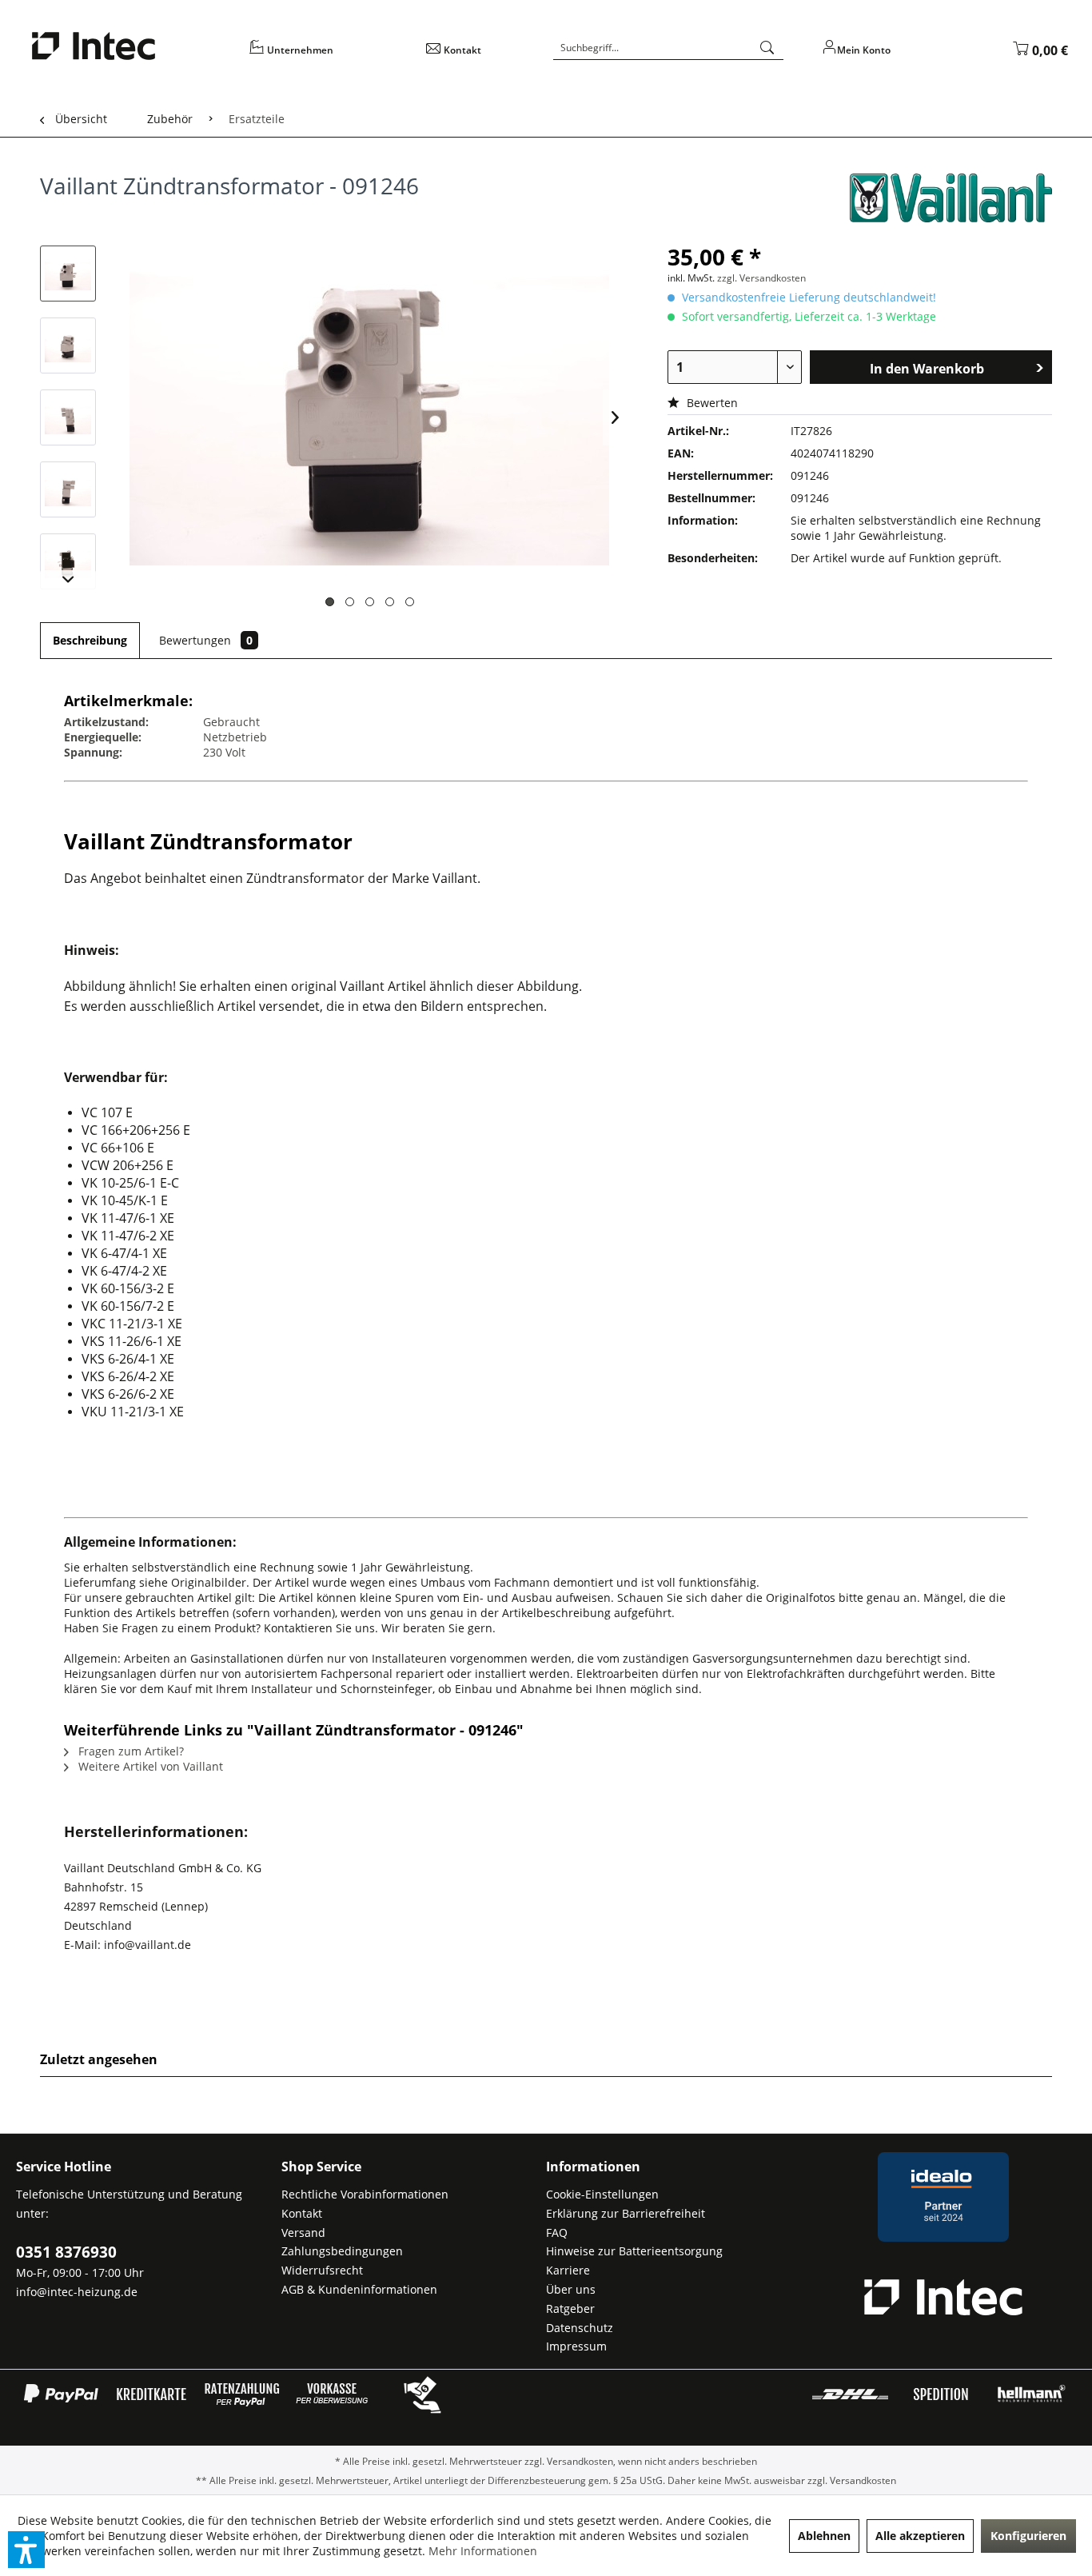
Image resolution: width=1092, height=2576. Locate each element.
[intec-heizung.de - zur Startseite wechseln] (130, 46)
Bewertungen (206, 640)
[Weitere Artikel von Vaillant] (951, 202)
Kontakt (302, 2213)
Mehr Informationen (483, 2551)
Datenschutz (580, 2328)
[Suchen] (767, 48)
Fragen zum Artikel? (130, 1751)
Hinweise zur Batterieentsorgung (634, 2251)
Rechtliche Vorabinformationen (365, 2194)
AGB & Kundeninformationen (359, 2289)
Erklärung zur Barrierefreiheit (626, 2213)
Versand (303, 2233)
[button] (26, 2550)
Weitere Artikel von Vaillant (149, 1766)
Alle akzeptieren (920, 2536)
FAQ (557, 2233)
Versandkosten (580, 2461)
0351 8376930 (66, 2252)
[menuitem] (327, 56)
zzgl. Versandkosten (761, 278)
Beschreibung (90, 640)
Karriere (568, 2270)
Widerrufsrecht (322, 2270)
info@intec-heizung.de (77, 2292)
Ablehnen (824, 2536)
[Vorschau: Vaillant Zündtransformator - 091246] (68, 274)
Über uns (571, 2289)
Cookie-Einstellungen (602, 2194)
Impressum (576, 2346)
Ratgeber (570, 2308)
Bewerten (711, 403)
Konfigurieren (1028, 2536)
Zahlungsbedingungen (342, 2251)
